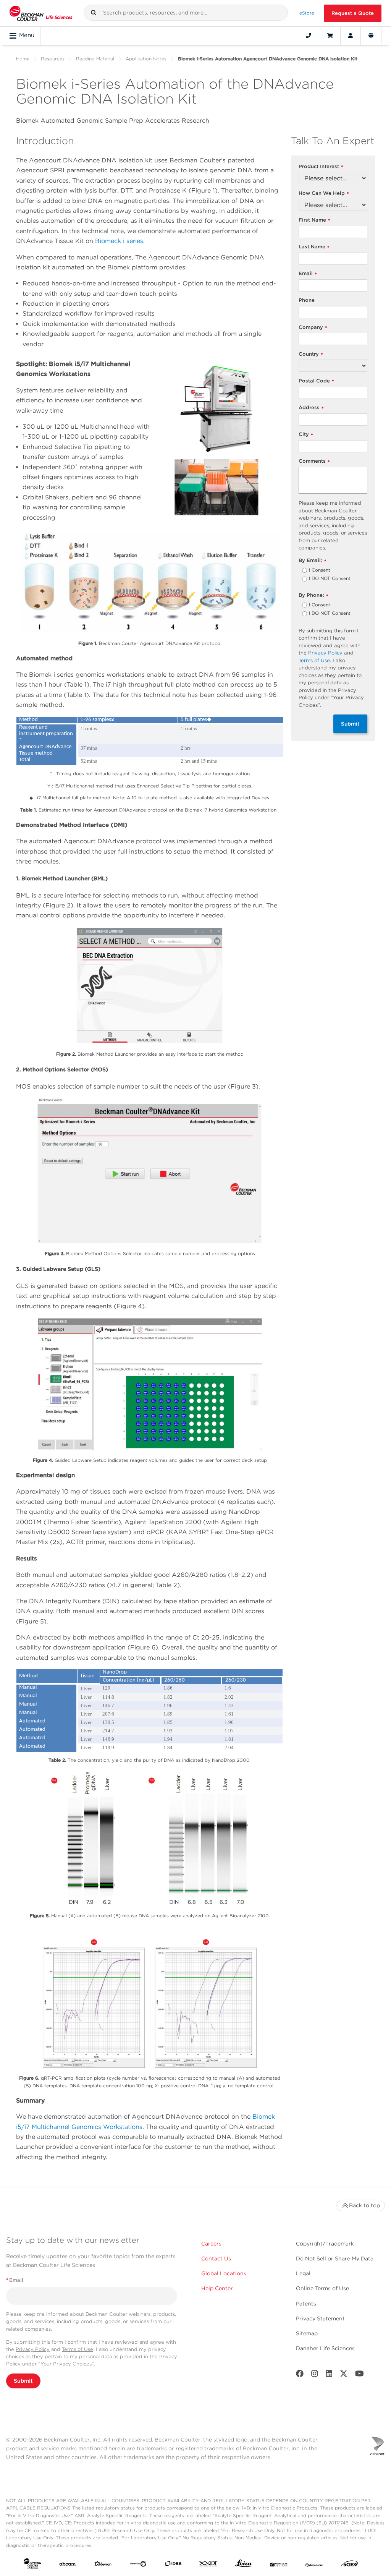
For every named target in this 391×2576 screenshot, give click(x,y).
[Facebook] (300, 2375)
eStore (307, 13)
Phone (307, 300)
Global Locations (224, 2273)
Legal (303, 2273)
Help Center (217, 2288)
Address (311, 408)
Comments (314, 461)
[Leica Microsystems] (244, 2565)
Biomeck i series (119, 241)
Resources (53, 59)
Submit (350, 724)
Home (23, 59)
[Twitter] (344, 2375)
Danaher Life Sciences (325, 2348)
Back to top (364, 2205)
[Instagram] (315, 2375)
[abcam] (68, 2565)
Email (308, 274)
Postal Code (316, 381)
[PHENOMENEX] (314, 2565)
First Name (314, 220)
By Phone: (313, 595)
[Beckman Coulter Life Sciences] (41, 13)
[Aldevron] (103, 2565)
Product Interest (321, 167)
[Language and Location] (371, 36)
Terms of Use (314, 660)
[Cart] (330, 36)
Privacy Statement (320, 2318)
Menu (27, 35)
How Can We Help (324, 194)
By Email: (313, 561)
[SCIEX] (349, 2565)
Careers (211, 2244)
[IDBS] (173, 2565)
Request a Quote (353, 13)
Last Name (314, 247)
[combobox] (186, 13)
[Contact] (309, 36)
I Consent (320, 570)
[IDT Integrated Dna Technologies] (208, 2565)
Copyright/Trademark (325, 2244)
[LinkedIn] (329, 2375)
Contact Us (216, 2258)
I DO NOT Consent (330, 579)
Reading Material (95, 59)
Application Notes (146, 59)
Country (311, 354)
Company (313, 328)
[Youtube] (359, 2375)
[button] (94, 13)
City (306, 435)
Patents (306, 2304)
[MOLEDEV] (279, 2565)
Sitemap (307, 2333)
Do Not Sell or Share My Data (335, 2258)
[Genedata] (138, 2565)
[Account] (351, 36)
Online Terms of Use (322, 2288)
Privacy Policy (325, 653)
